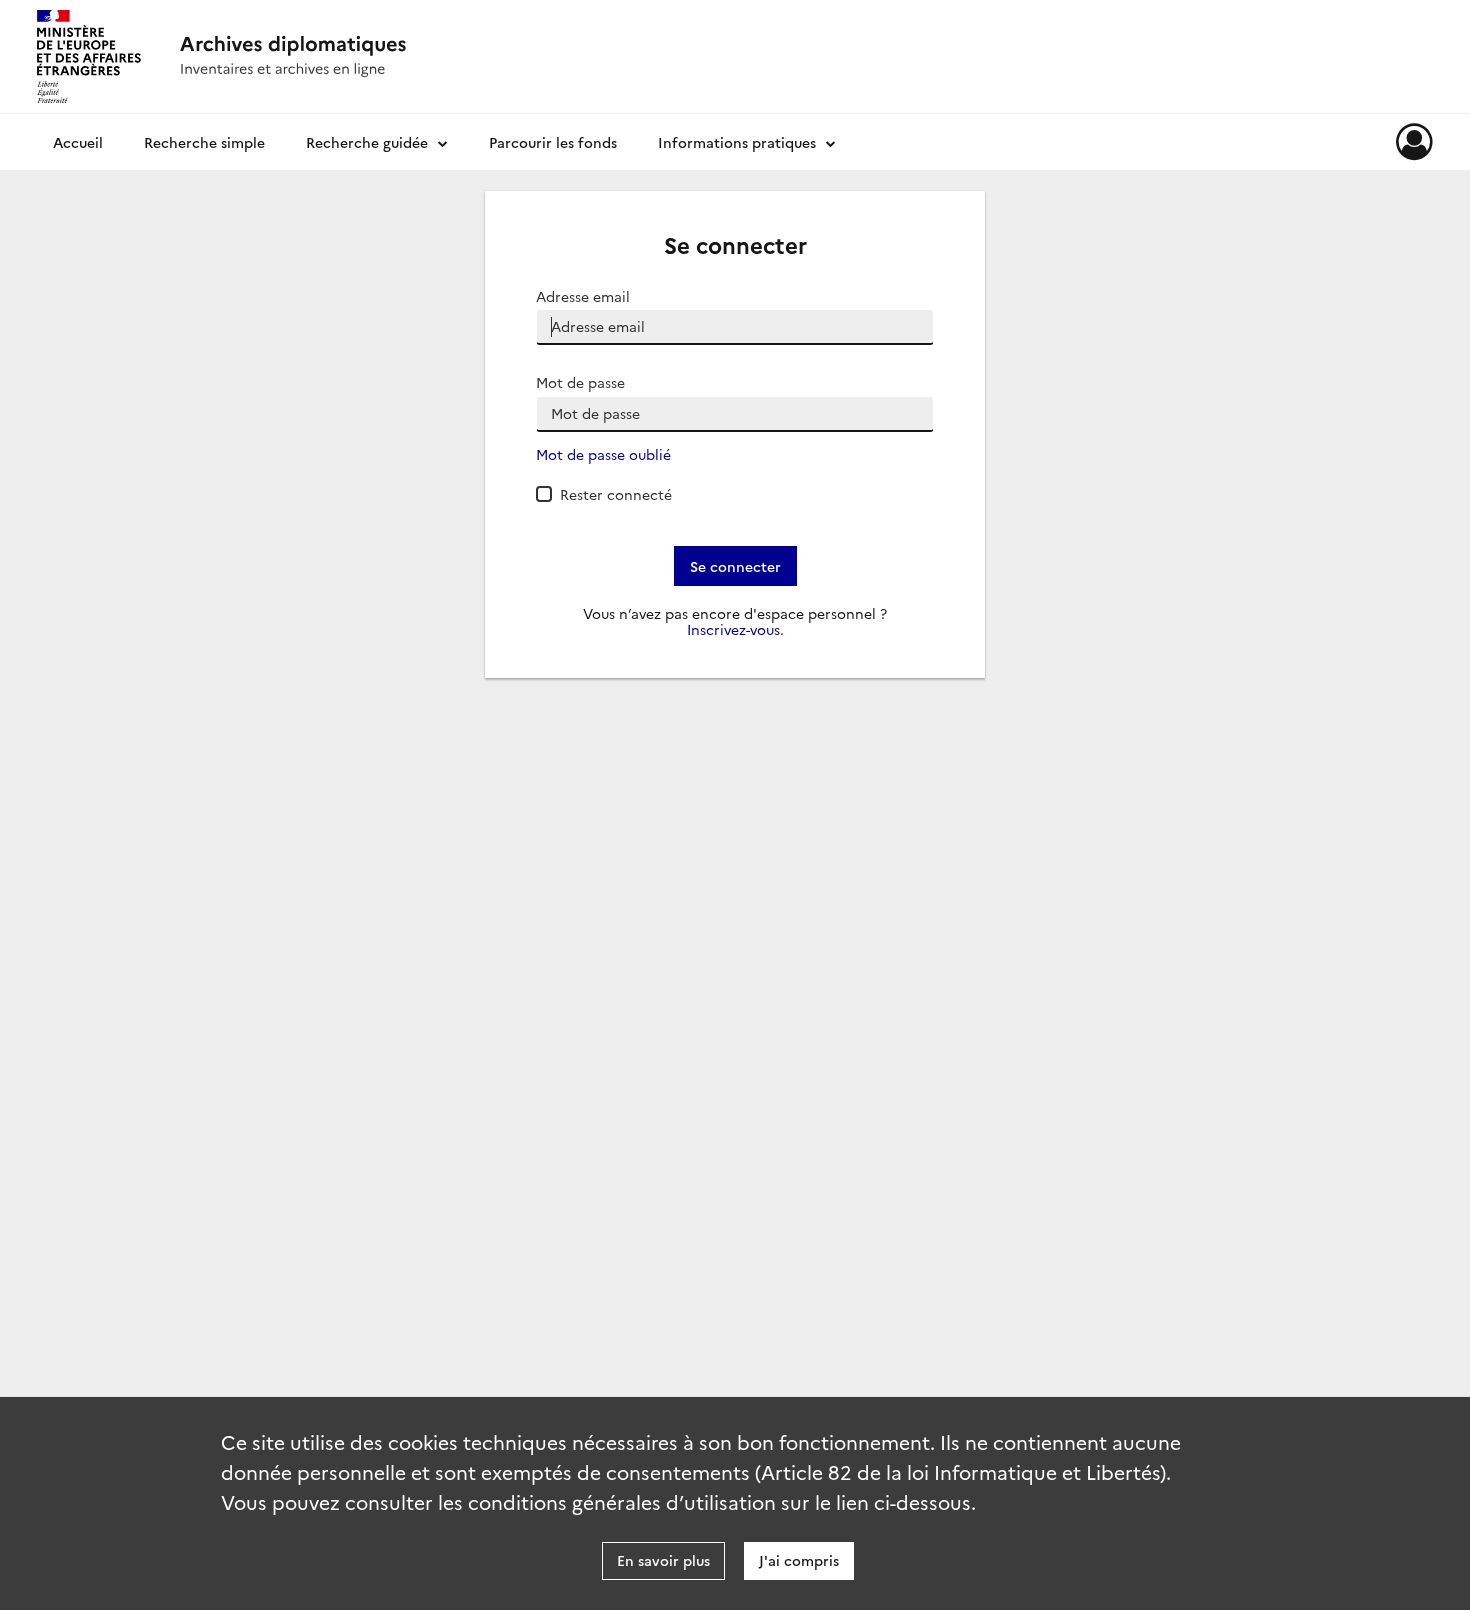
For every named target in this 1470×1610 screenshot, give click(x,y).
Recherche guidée (367, 142)
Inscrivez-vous (733, 629)
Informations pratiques (737, 142)
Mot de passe (580, 382)
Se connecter (735, 566)
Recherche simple (204, 142)
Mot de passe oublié (603, 454)
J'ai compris (799, 1560)
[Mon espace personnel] (1414, 142)
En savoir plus (663, 1560)
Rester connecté (616, 494)
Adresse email (583, 296)
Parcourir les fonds (553, 142)
